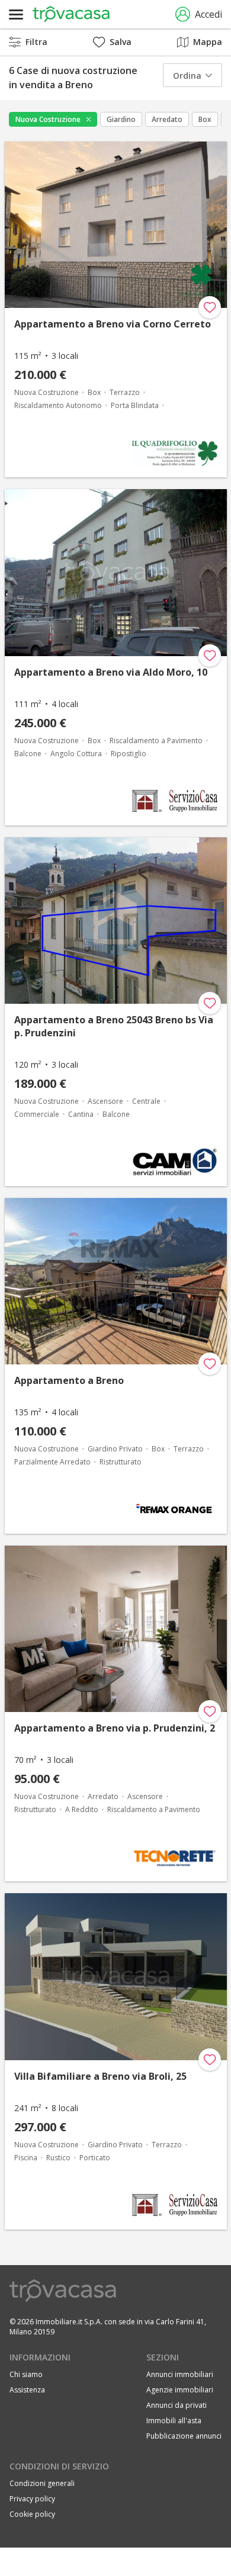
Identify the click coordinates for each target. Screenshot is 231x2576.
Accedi (208, 14)
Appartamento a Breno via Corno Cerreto (113, 324)
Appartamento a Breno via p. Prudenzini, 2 (115, 1728)
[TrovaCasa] (71, 14)
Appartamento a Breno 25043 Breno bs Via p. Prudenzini (114, 1026)
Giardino (121, 119)
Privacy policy (32, 2499)
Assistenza (27, 2390)
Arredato (167, 119)
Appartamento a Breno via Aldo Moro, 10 (111, 672)
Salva (121, 42)
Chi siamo (26, 2374)
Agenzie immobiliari (180, 2390)
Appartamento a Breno (69, 1380)
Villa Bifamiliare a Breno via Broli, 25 (100, 2076)
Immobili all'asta (174, 2421)
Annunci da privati (177, 2405)
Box (205, 119)
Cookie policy (32, 2514)
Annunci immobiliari (180, 2374)
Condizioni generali (42, 2483)
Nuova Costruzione (48, 119)
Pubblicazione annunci (184, 2436)
